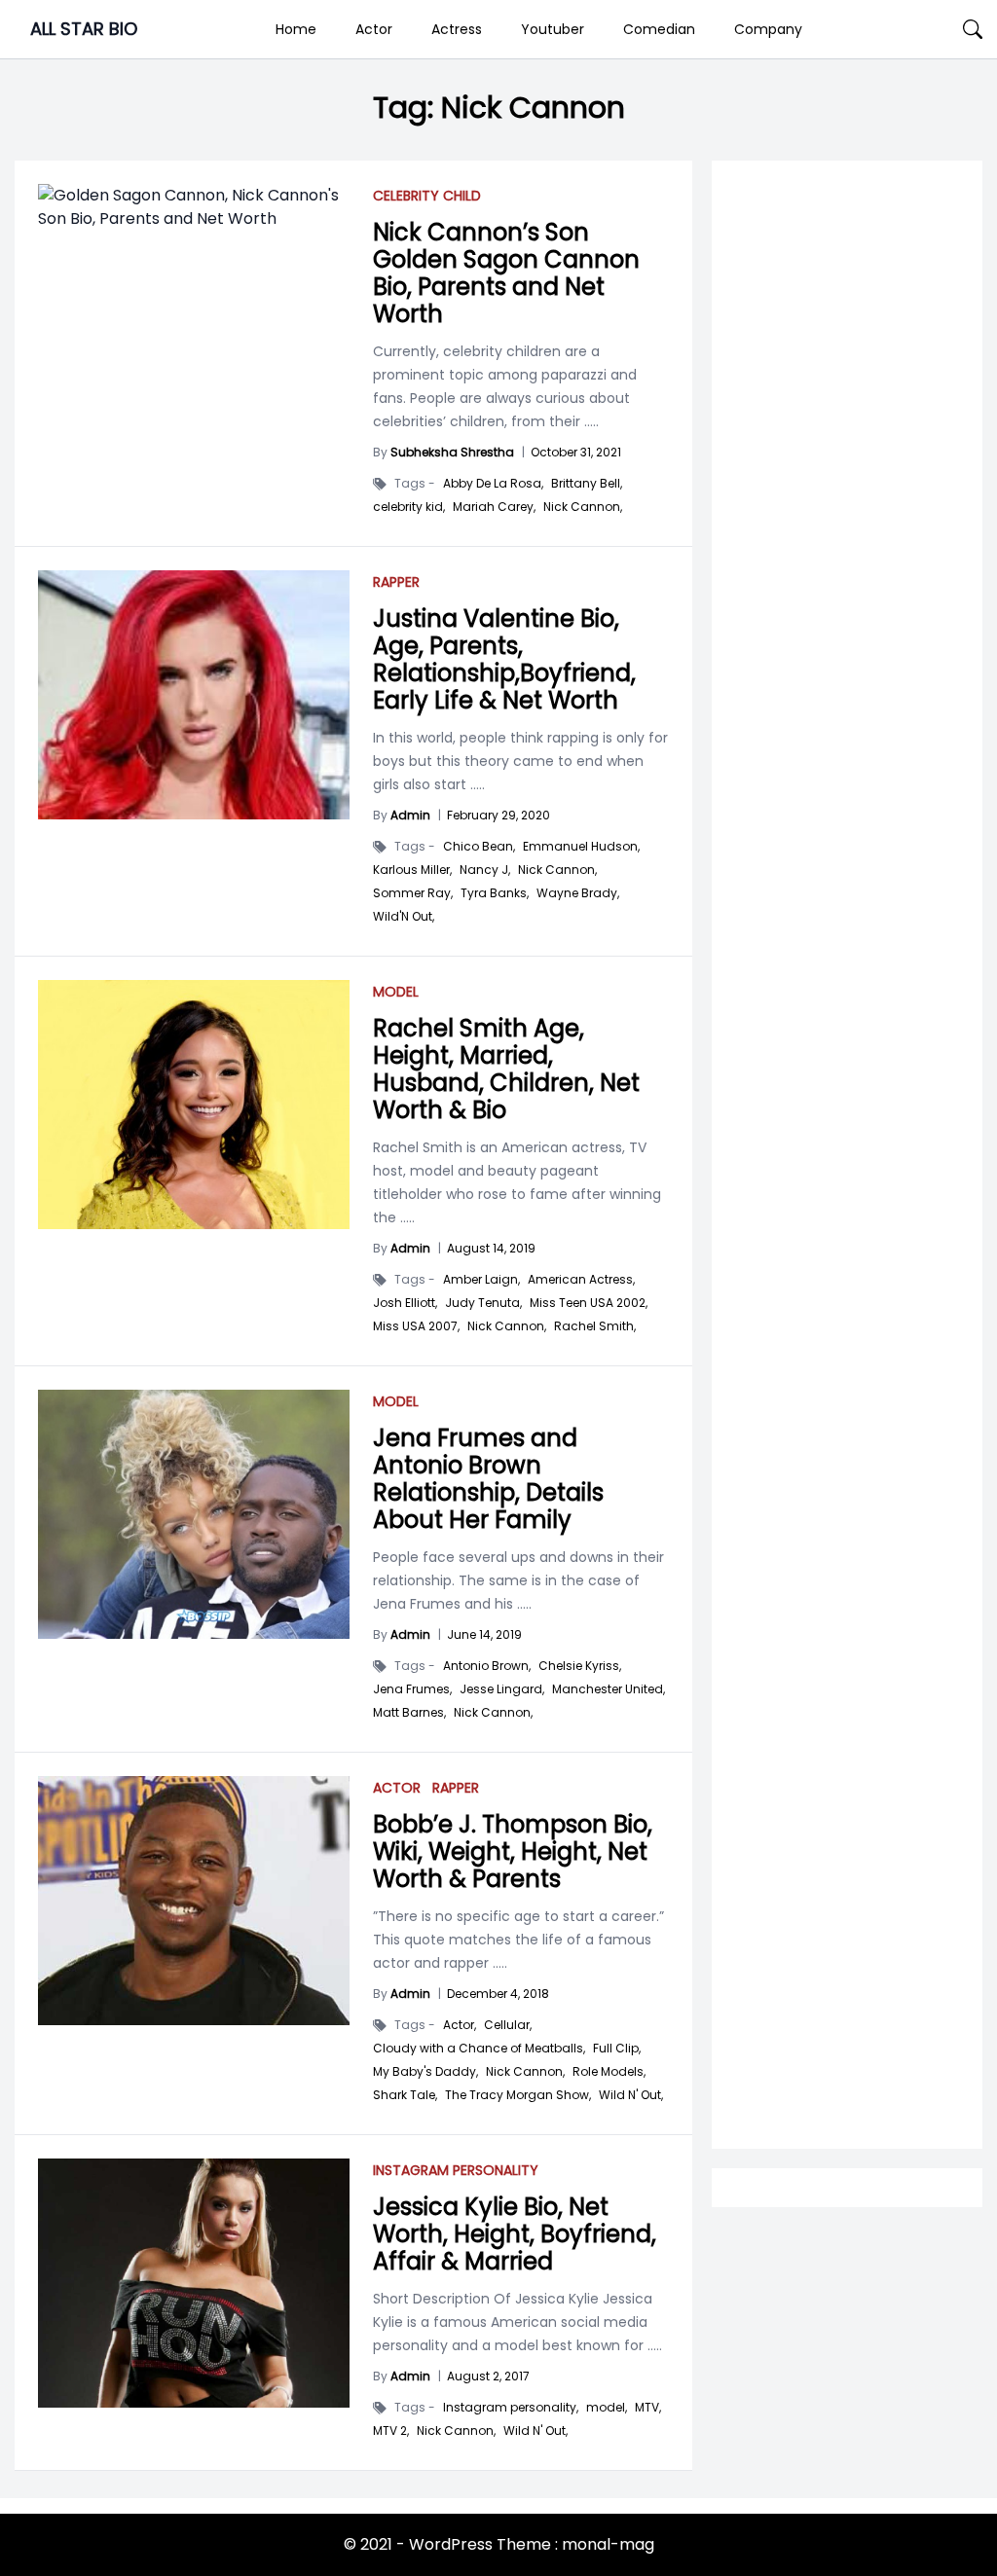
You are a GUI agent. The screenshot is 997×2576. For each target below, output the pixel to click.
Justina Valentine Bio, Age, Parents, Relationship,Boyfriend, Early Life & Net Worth (504, 659)
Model (396, 992)
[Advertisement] (847, 828)
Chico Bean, (479, 847)
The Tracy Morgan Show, (518, 2095)
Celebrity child (427, 196)
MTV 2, (391, 2431)
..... (590, 421)
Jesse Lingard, (502, 1689)
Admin (410, 815)
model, (607, 2408)
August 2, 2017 (488, 2376)
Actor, (460, 2025)
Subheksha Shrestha (452, 452)
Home (296, 29)
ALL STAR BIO (84, 29)
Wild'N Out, (404, 917)
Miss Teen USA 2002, (589, 1303)
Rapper (396, 582)
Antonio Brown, (487, 1666)
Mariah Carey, (494, 507)
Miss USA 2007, (416, 1326)
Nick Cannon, (583, 507)
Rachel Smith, (595, 1326)
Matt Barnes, (409, 1713)
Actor (374, 29)
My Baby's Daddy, (425, 2072)
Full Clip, (617, 2049)
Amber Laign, (481, 1280)
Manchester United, (609, 1689)
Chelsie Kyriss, (580, 1666)
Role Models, (609, 2072)
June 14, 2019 (484, 1634)
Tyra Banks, (495, 893)
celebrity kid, (409, 507)
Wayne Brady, (578, 893)
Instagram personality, (511, 2408)
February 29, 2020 (498, 815)
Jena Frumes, (412, 1689)
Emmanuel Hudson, (581, 847)
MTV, (648, 2408)
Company (768, 29)
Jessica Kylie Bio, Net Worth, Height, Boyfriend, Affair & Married (515, 2234)
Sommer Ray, (413, 893)
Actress (457, 29)
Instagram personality (456, 2170)
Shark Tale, (405, 2095)
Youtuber (553, 29)
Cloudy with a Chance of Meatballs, (479, 2049)
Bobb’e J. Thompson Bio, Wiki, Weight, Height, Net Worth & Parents (513, 1851)
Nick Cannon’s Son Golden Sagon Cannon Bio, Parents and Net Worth (506, 273)
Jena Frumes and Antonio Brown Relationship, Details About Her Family (488, 1479)
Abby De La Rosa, (493, 484)
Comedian (659, 29)
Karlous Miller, (412, 870)
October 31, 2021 (576, 452)
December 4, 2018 (498, 1994)
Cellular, (508, 2025)
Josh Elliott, (405, 1303)
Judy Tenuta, (483, 1303)
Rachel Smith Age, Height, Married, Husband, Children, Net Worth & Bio (506, 1069)
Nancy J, (485, 870)
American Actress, (581, 1280)
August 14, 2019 (491, 1248)
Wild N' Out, (631, 2095)
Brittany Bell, (587, 484)
